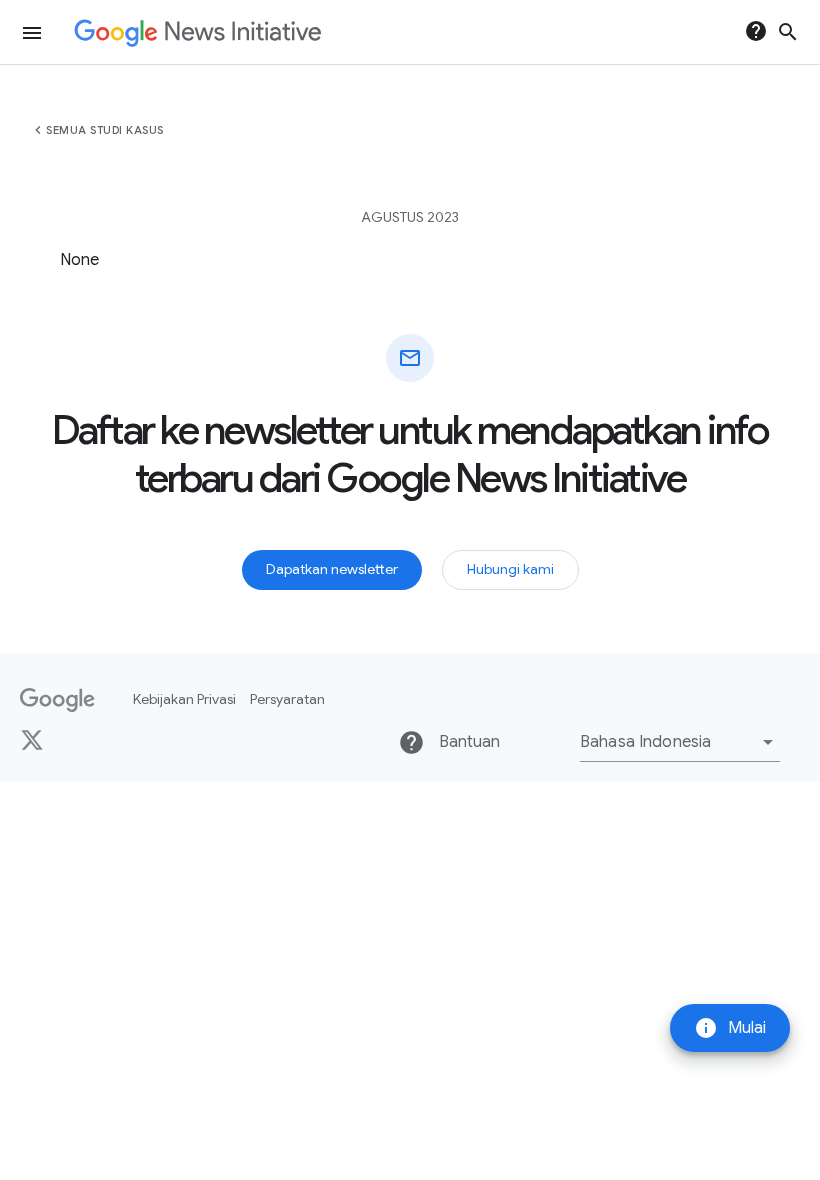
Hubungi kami (510, 569)
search (788, 32)
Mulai (730, 1028)
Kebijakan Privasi (184, 699)
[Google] (57, 700)
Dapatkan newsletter (332, 569)
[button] (680, 742)
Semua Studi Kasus (105, 130)
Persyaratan (287, 699)
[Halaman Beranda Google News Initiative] (197, 32)
